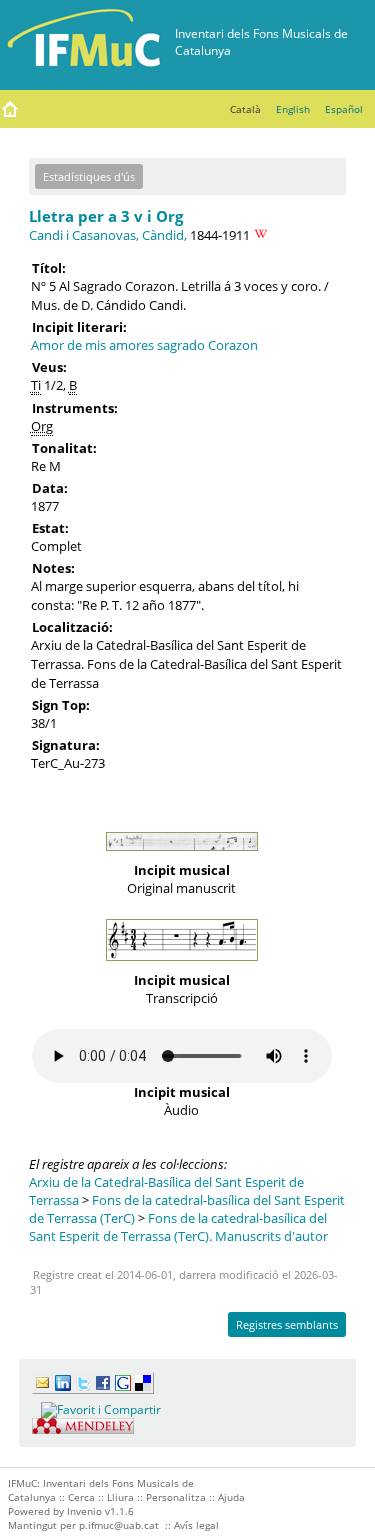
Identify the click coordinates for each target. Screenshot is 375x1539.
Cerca (81, 1497)
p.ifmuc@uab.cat (119, 1525)
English (293, 109)
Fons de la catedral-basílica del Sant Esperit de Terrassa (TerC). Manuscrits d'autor (178, 1227)
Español (344, 109)
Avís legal (196, 1525)
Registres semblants (287, 1324)
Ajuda (231, 1497)
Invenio (84, 1511)
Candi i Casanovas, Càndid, (108, 235)
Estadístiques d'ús (89, 176)
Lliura (120, 1497)
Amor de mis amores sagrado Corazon (144, 345)
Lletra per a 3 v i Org (106, 216)
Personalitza (176, 1497)
